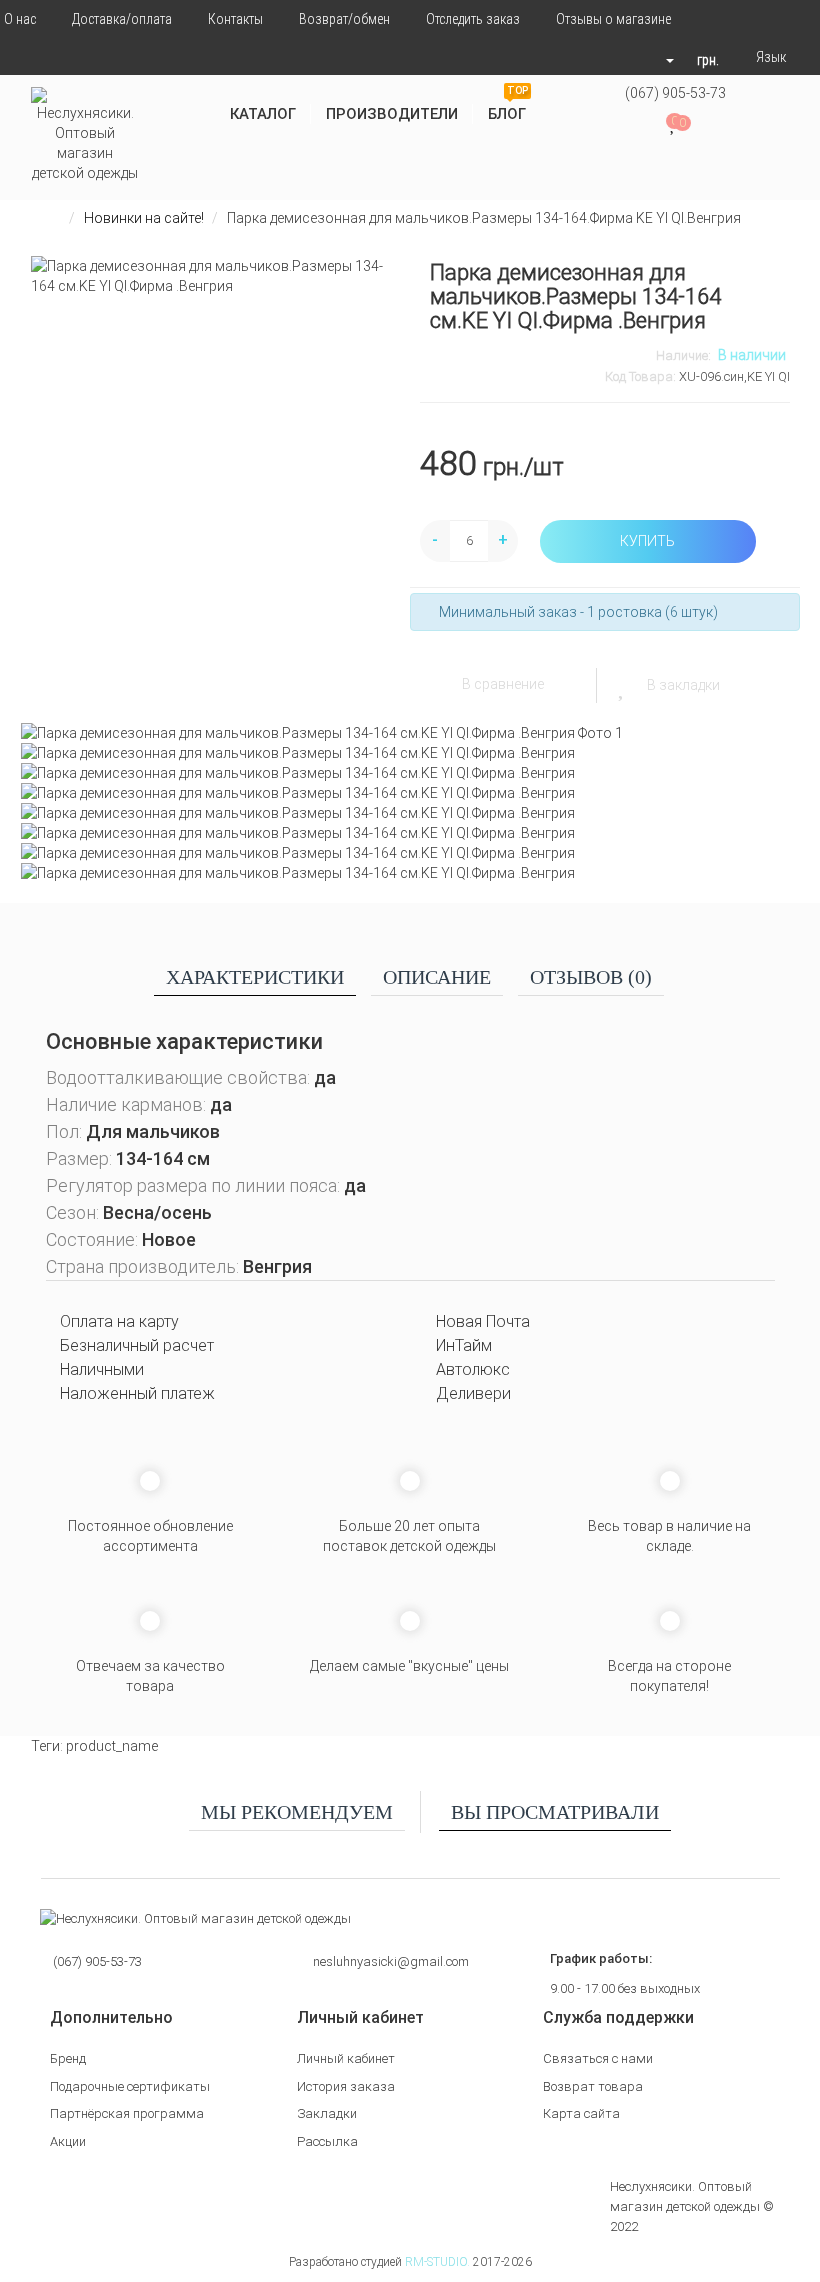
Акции (68, 2141)
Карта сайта (581, 2113)
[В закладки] (623, 685)
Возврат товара (593, 2086)
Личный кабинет (346, 2058)
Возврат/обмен (344, 19)
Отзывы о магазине (613, 19)
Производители (392, 114)
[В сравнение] (438, 683)
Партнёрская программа (127, 2113)
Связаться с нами (598, 2058)
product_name (112, 1746)
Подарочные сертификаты (130, 2086)
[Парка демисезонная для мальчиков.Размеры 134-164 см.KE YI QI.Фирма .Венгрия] (410, 733)
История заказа (346, 2086)
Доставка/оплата (122, 19)
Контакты (235, 19)
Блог (508, 106)
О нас (20, 19)
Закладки (327, 2113)
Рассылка (327, 2141)
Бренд (68, 2058)
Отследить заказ (473, 19)
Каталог (263, 114)
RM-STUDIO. (437, 2262)
